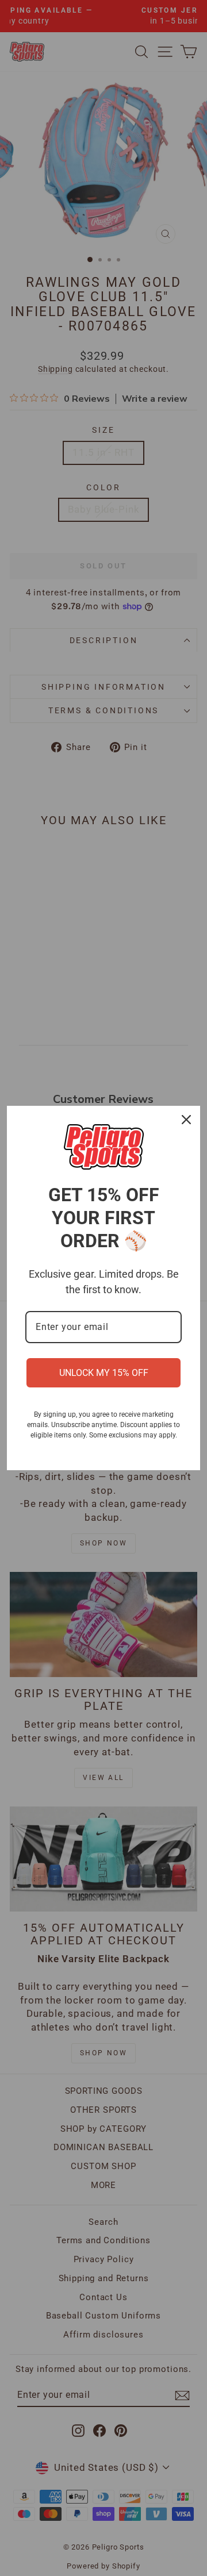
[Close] (186, 1120)
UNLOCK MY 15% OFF (104, 1373)
